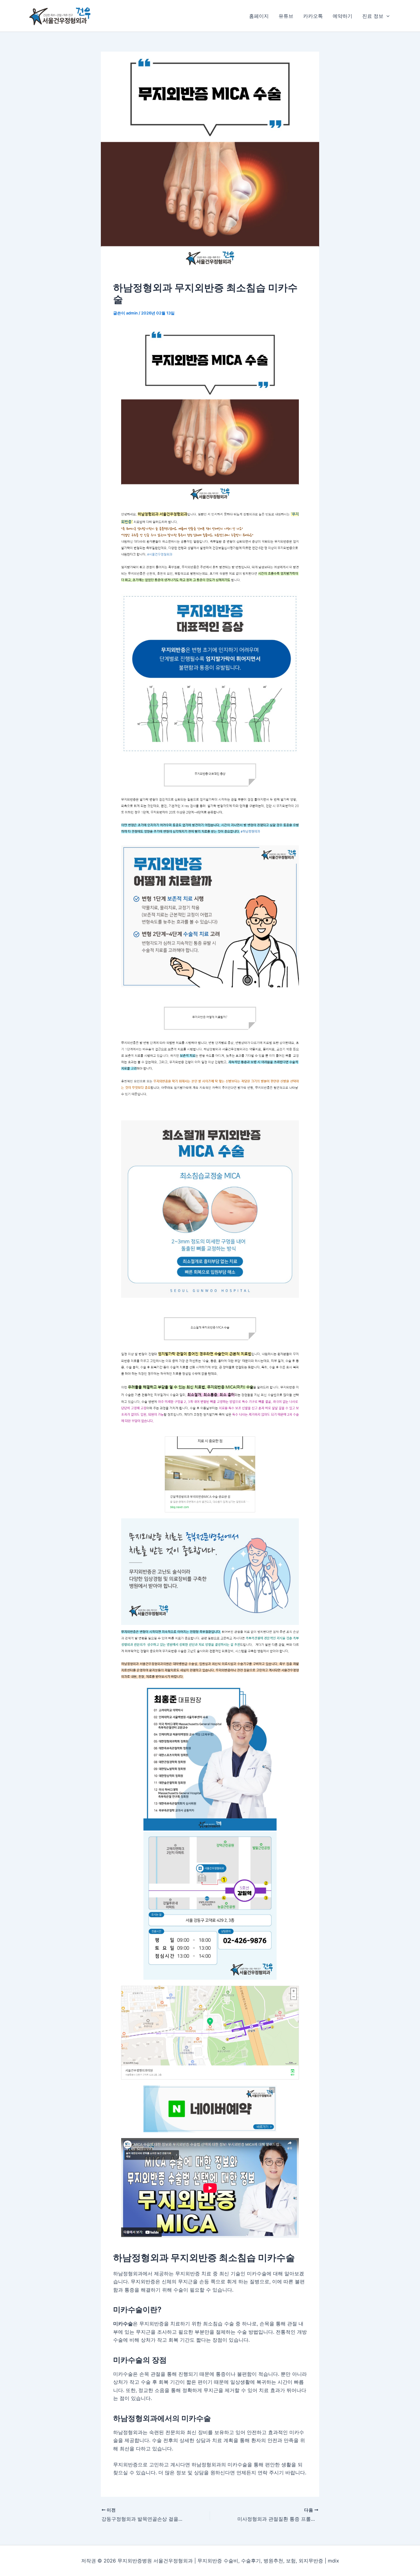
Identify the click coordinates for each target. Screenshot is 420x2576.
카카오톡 (313, 16)
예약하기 (343, 16)
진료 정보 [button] (373, 16)
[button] (386, 16)
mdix (333, 2561)
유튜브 (286, 16)
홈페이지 (259, 16)
